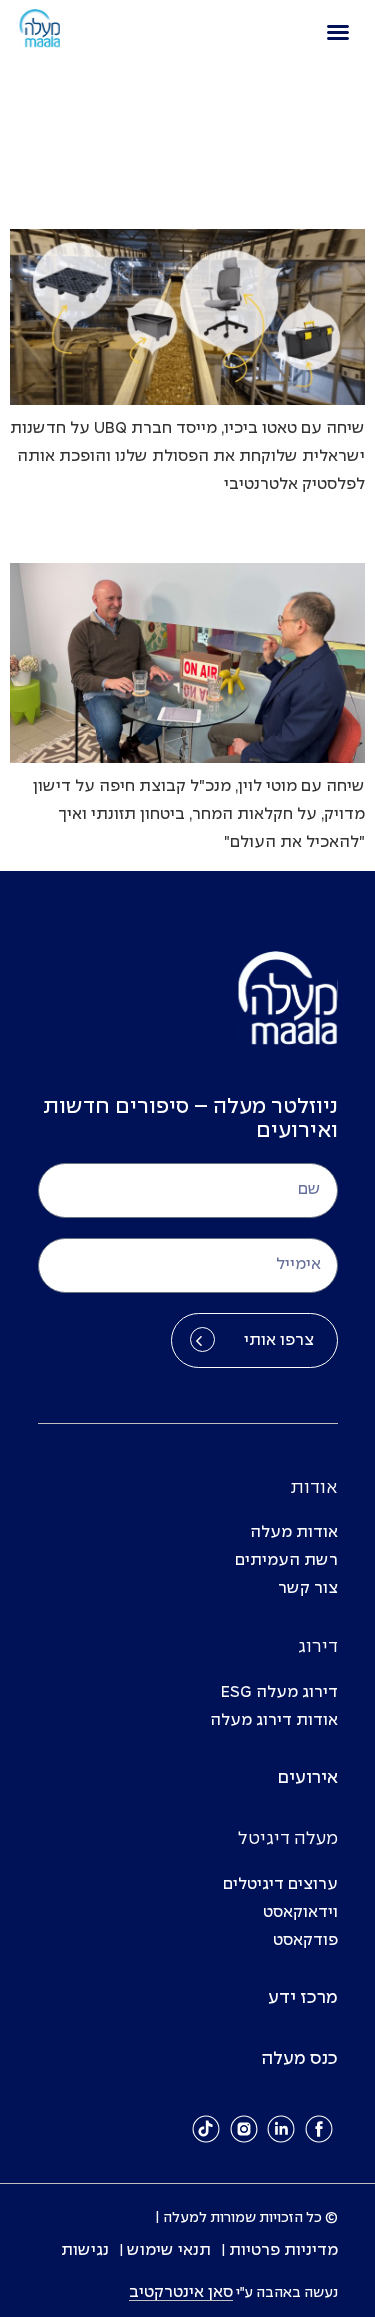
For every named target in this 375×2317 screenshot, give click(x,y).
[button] (338, 32)
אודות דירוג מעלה (274, 1720)
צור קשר (308, 1588)
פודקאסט (305, 1940)
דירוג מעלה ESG (279, 1692)
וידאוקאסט (300, 1912)
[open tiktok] (206, 2130)
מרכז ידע (303, 1998)
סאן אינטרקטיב (181, 2292)
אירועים (308, 1778)
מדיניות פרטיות (283, 2250)
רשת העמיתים (286, 1560)
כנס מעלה (299, 2059)
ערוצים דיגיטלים (280, 1884)
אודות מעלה (294, 1532)
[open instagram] (244, 2130)
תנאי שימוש (169, 2250)
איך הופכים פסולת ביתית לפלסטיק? (239, 198)
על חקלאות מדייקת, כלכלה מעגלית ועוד (222, 532)
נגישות (85, 2250)
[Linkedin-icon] (281, 2130)
